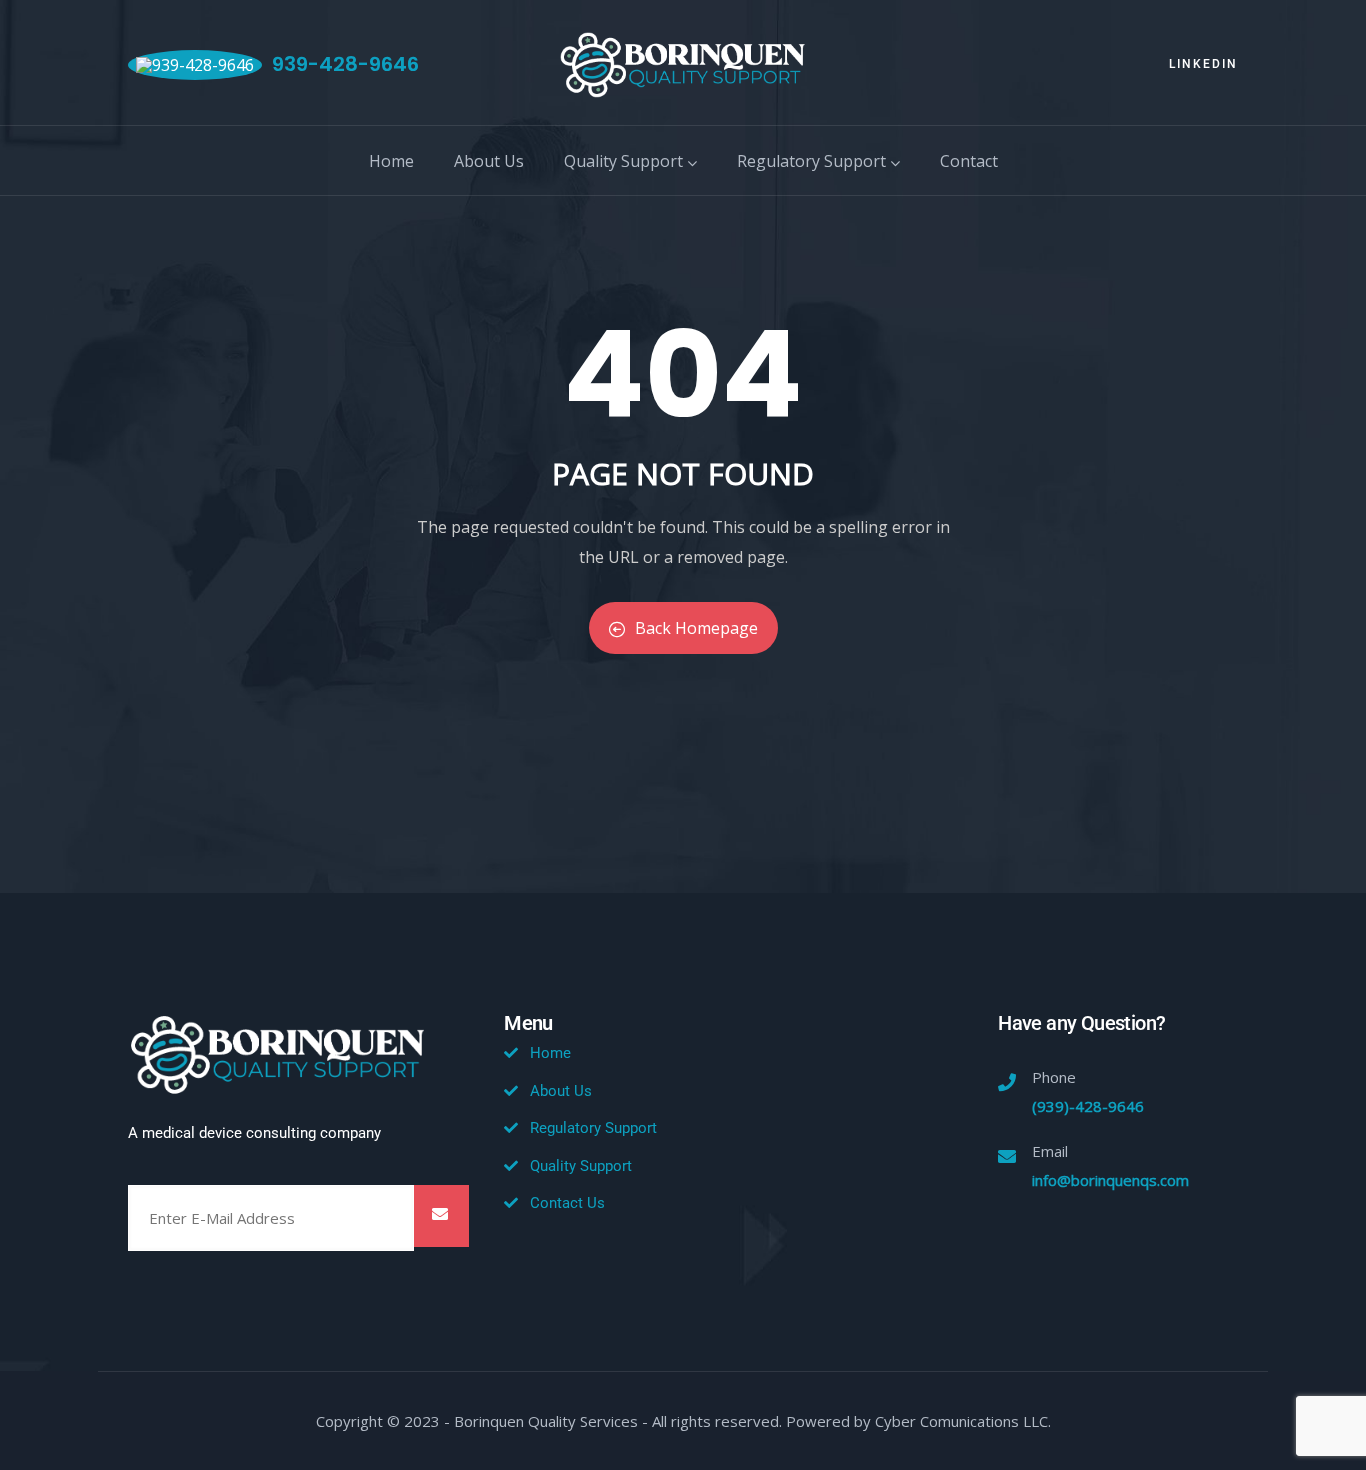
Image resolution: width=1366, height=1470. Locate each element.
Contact (969, 161)
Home (391, 161)
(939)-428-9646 (1088, 1106)
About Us (489, 161)
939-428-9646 (345, 64)
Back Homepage (696, 628)
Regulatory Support (811, 161)
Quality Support (623, 161)
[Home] (683, 65)
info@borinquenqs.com (1110, 1180)
